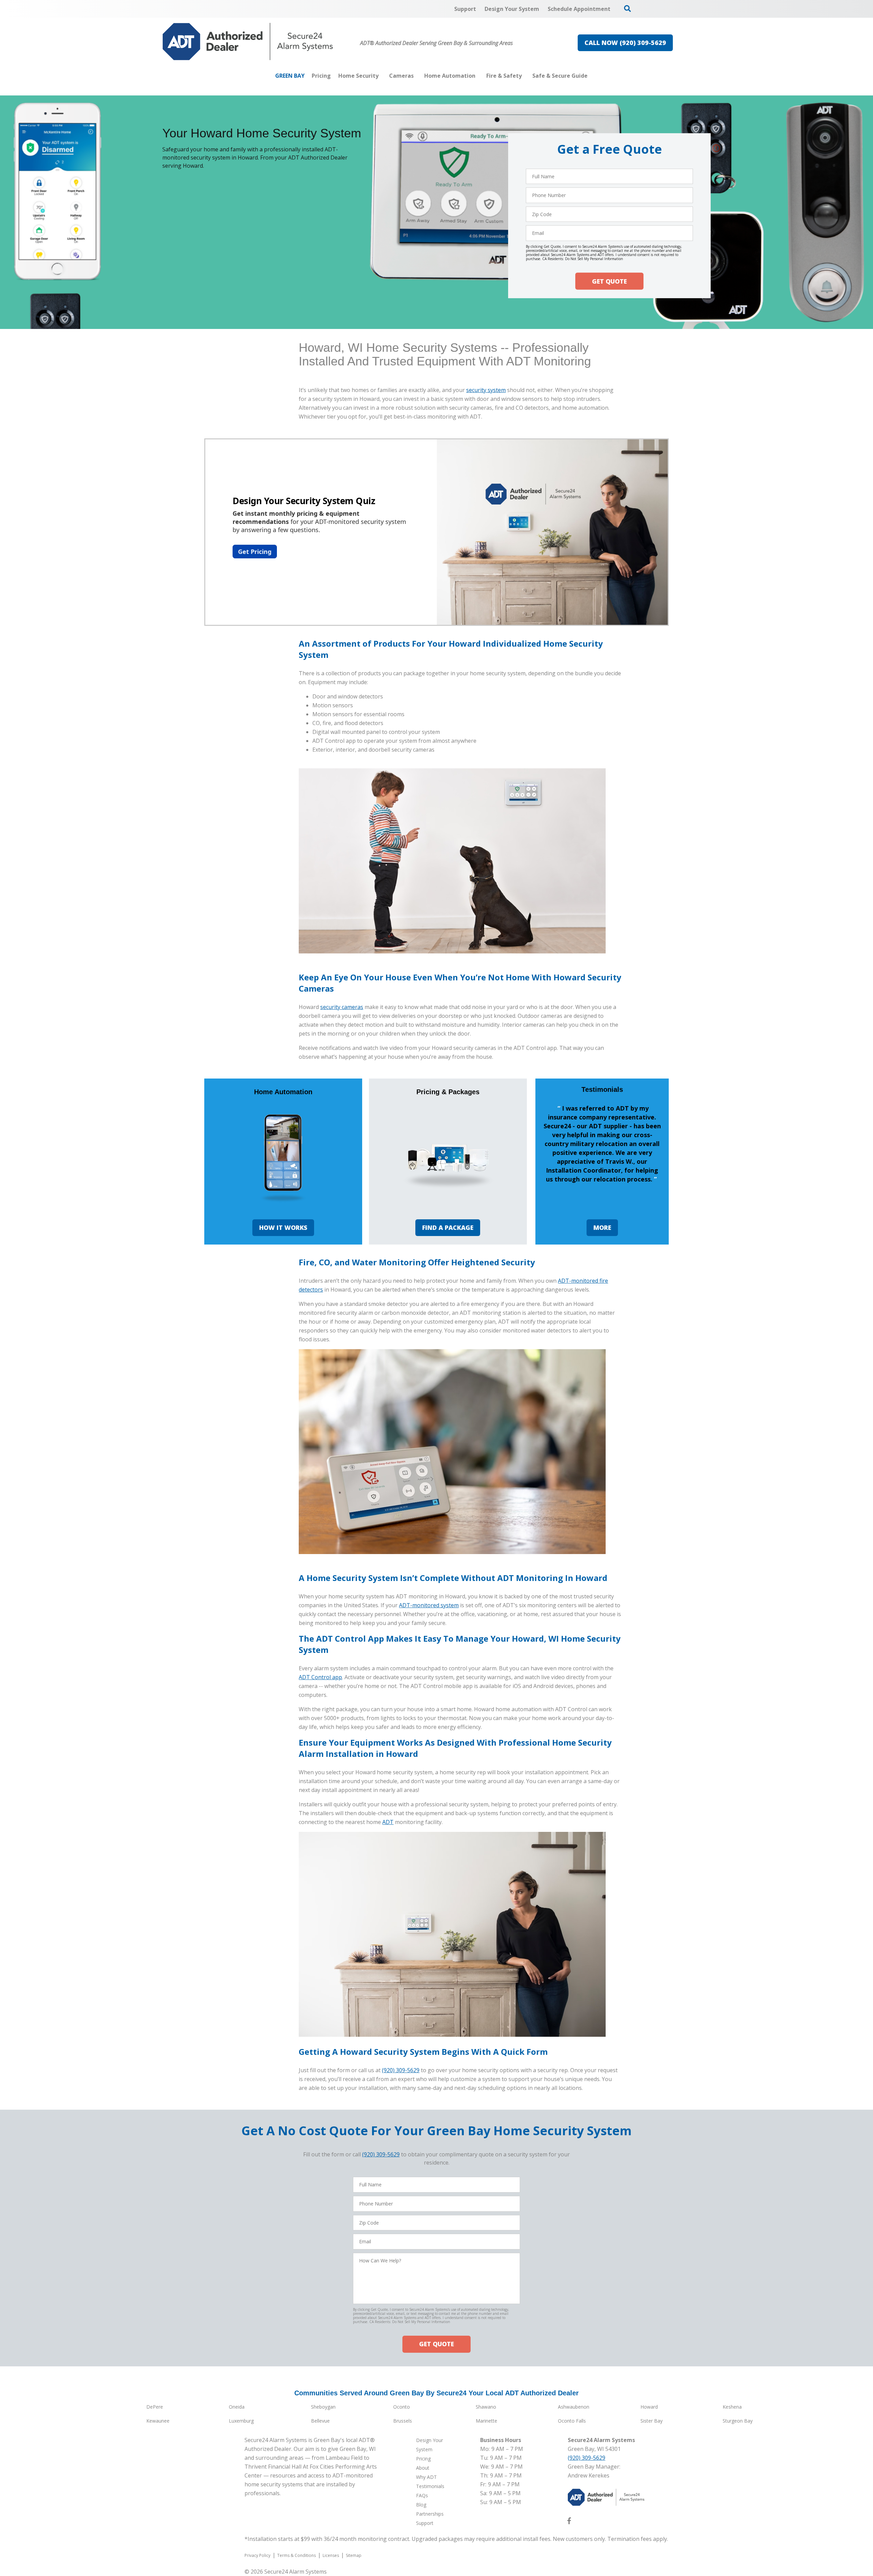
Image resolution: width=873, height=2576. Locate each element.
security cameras (342, 1007)
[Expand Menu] (382, 76)
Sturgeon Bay (738, 2421)
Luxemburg (241, 2421)
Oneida (237, 2407)
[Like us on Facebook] (569, 2522)
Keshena (732, 2407)
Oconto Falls (572, 2421)
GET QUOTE (609, 281)
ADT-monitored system (429, 1605)
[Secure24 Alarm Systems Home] (248, 42)
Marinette (486, 2421)
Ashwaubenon (574, 2407)
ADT (388, 1822)
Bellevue (320, 2421)
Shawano (486, 2407)
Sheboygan (323, 2407)
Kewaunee (158, 2421)
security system (486, 390)
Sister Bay (652, 2421)
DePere (155, 2407)
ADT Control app (320, 1677)
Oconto (402, 2407)
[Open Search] (627, 9)
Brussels (403, 2421)
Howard (649, 2407)
